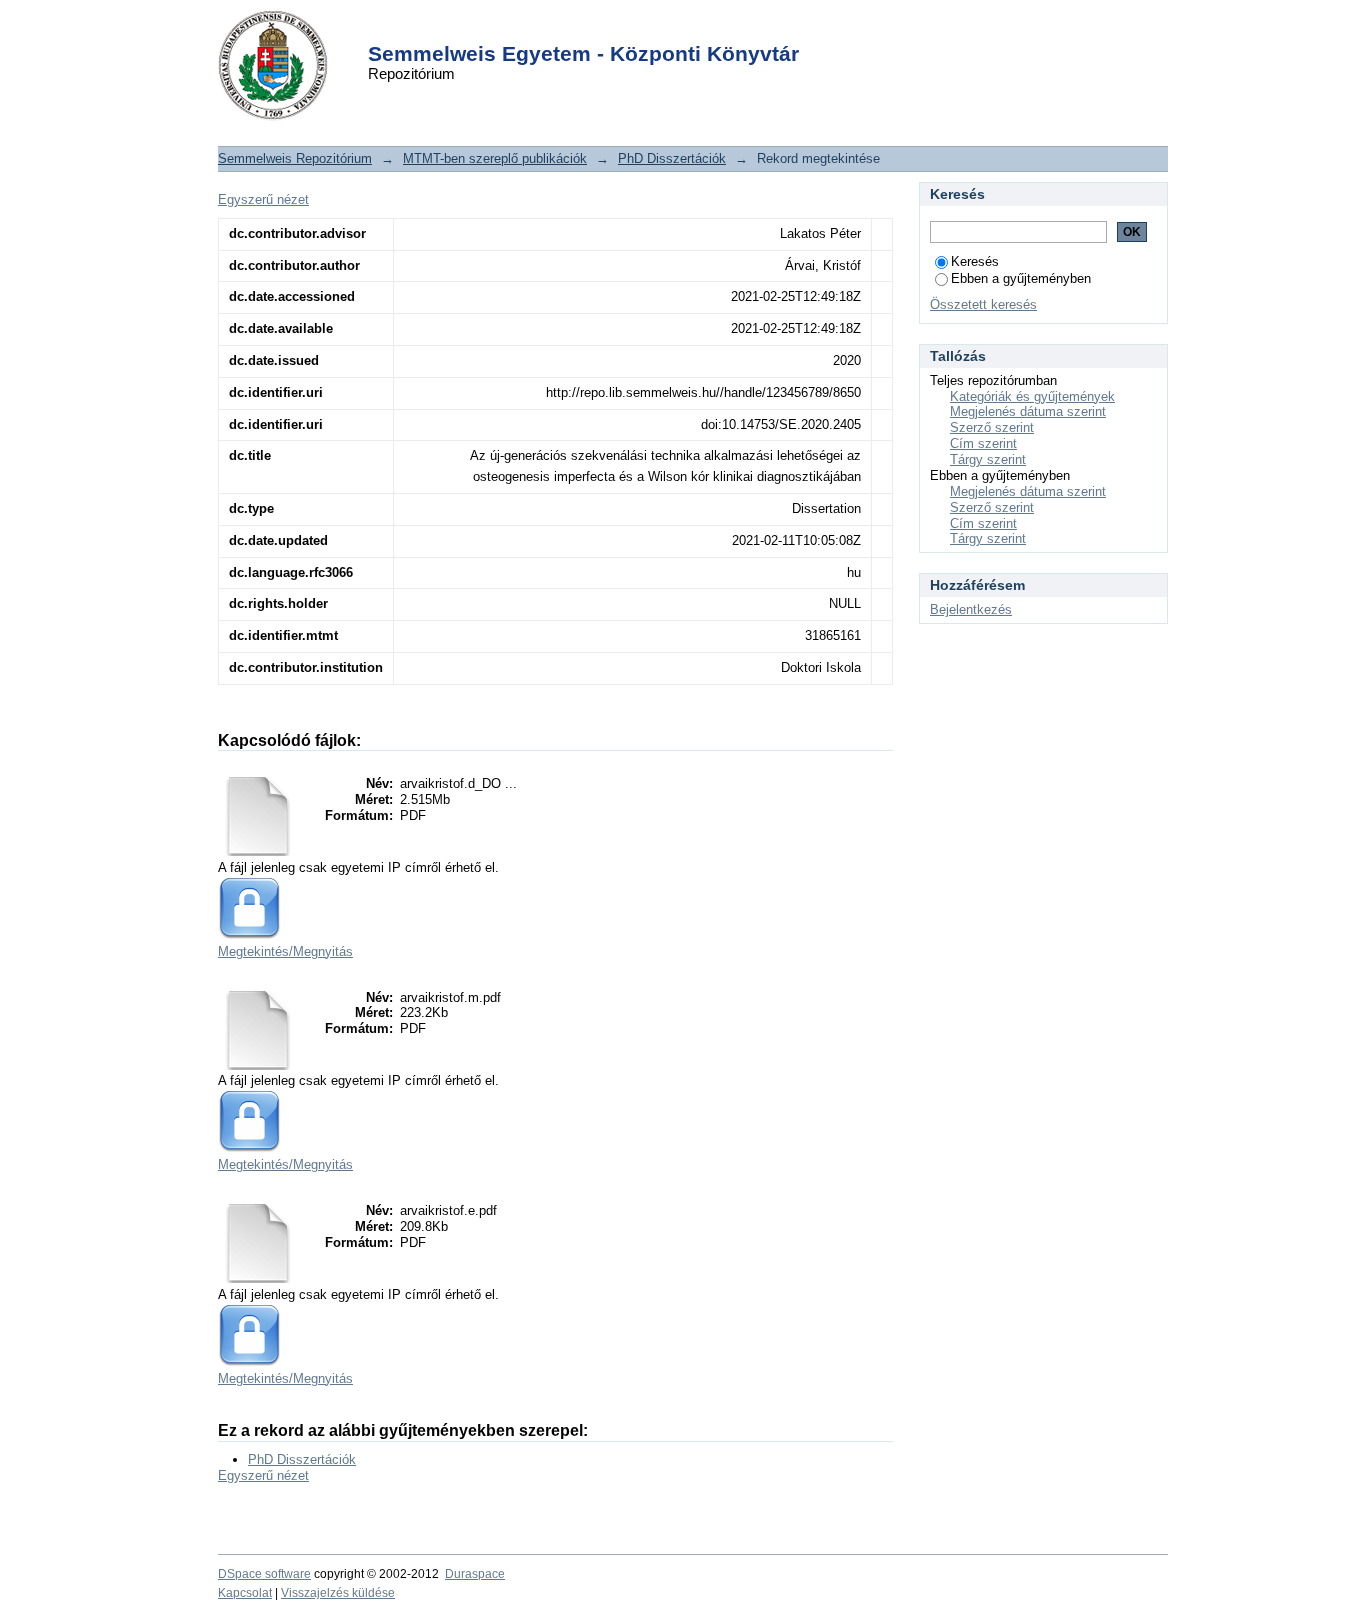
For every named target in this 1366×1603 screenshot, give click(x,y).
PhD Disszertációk (672, 158)
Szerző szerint (992, 427)
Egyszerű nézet (263, 199)
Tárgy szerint (988, 459)
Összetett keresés (983, 304)
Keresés (975, 261)
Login (647, 28)
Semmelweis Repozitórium (295, 158)
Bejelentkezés (971, 609)
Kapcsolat (245, 1593)
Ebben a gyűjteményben (1021, 278)
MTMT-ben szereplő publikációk (495, 158)
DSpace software (264, 1574)
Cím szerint (983, 443)
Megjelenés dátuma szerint (1028, 411)
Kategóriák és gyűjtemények (1032, 396)
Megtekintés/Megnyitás (285, 951)
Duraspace (475, 1574)
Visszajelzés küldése (338, 1593)
